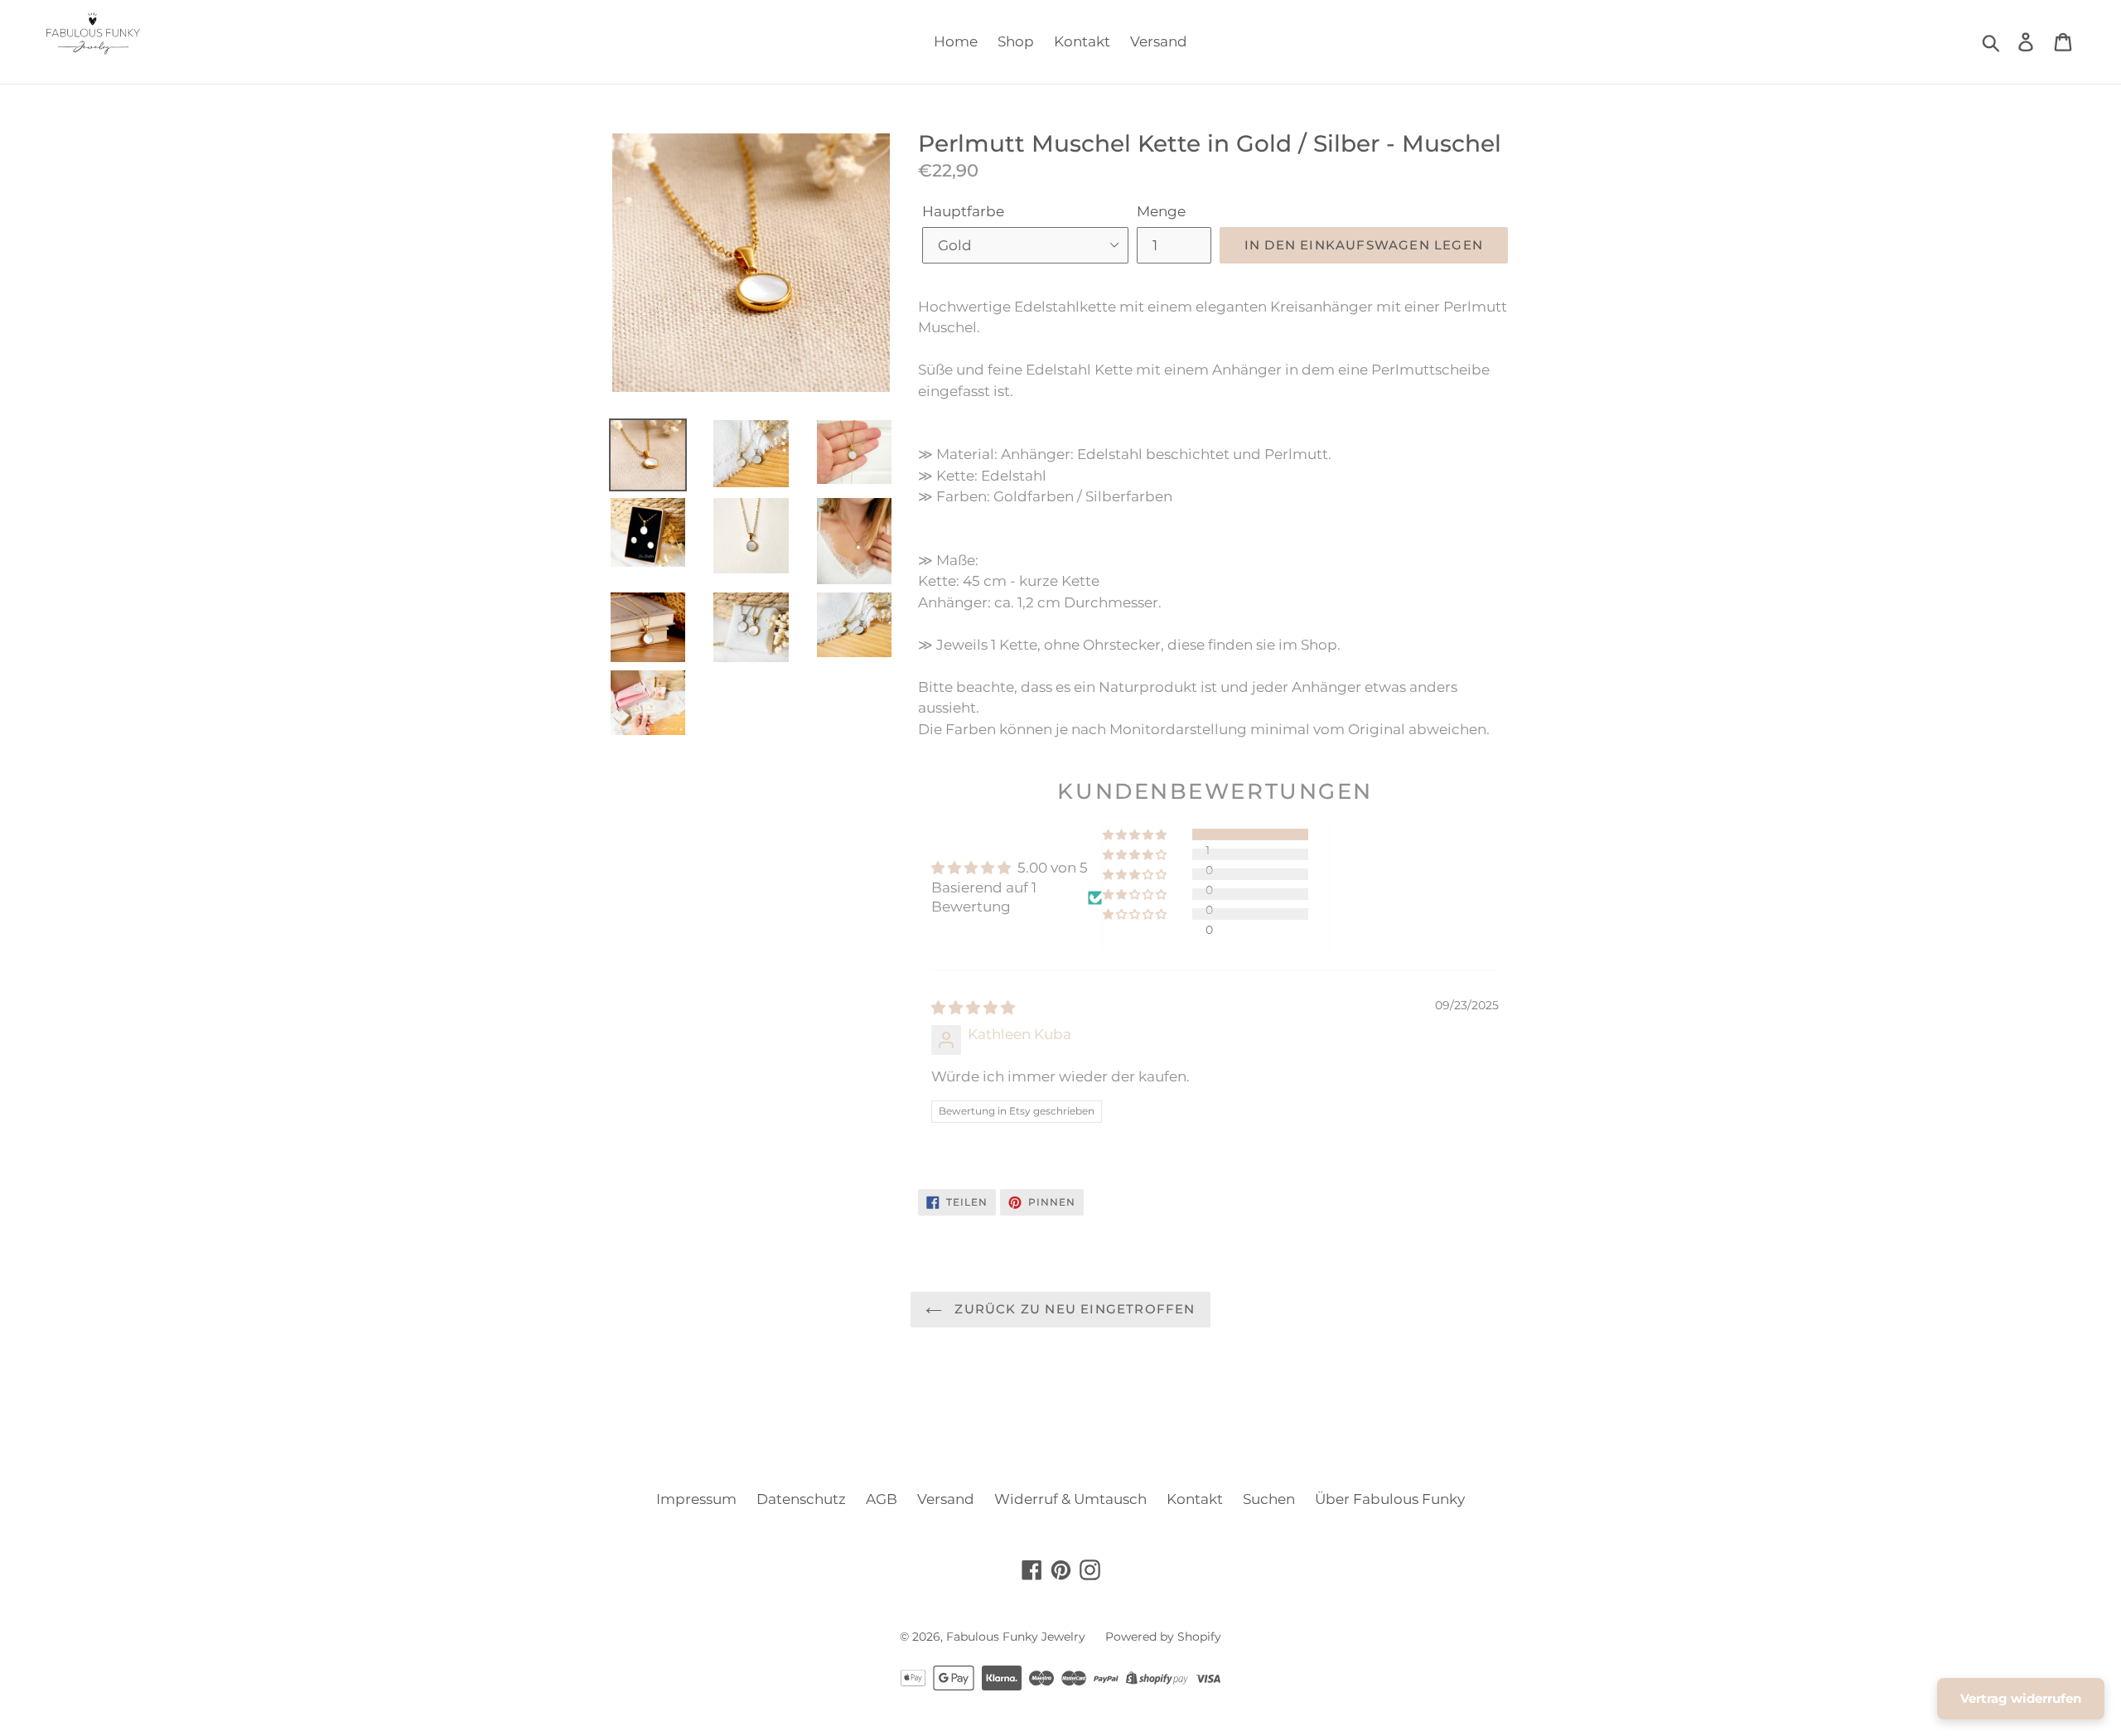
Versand (1159, 41)
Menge (1161, 211)
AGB (882, 1499)
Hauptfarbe (963, 211)
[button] (1136, 834)
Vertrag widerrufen (2021, 1698)
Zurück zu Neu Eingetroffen (1073, 1309)
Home (956, 41)
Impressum (696, 1499)
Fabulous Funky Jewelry (1016, 1637)
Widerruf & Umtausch (1070, 1499)
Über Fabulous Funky (1390, 1499)
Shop (1016, 41)
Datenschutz (801, 1499)
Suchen (1269, 1499)
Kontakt (1082, 41)
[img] (973, 1008)
